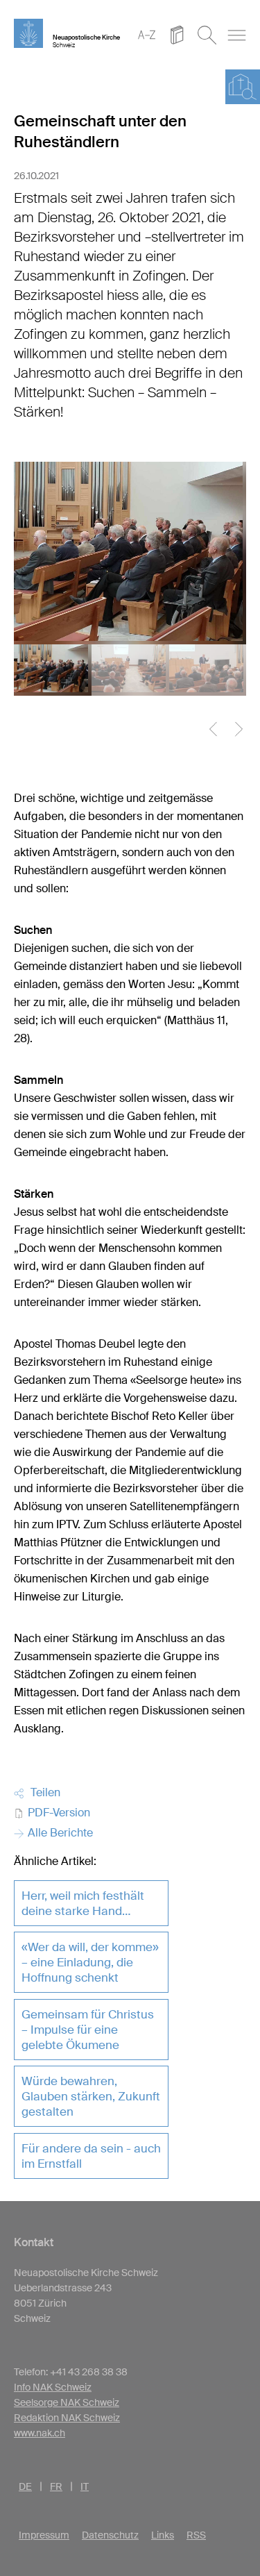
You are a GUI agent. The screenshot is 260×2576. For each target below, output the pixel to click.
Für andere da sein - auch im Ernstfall (91, 2156)
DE (25, 2486)
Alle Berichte (59, 1833)
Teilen (43, 1792)
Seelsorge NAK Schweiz (67, 2402)
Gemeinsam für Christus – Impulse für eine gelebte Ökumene (88, 2030)
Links (163, 2535)
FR (56, 2486)
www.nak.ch (40, 2433)
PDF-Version (58, 1813)
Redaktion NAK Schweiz (67, 2418)
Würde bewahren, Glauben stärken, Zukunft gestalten (91, 2096)
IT (85, 2486)
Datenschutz (110, 2535)
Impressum (44, 2535)
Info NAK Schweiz (53, 2387)
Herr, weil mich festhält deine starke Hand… (83, 1903)
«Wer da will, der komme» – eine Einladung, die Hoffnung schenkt (90, 1962)
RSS (196, 2535)
